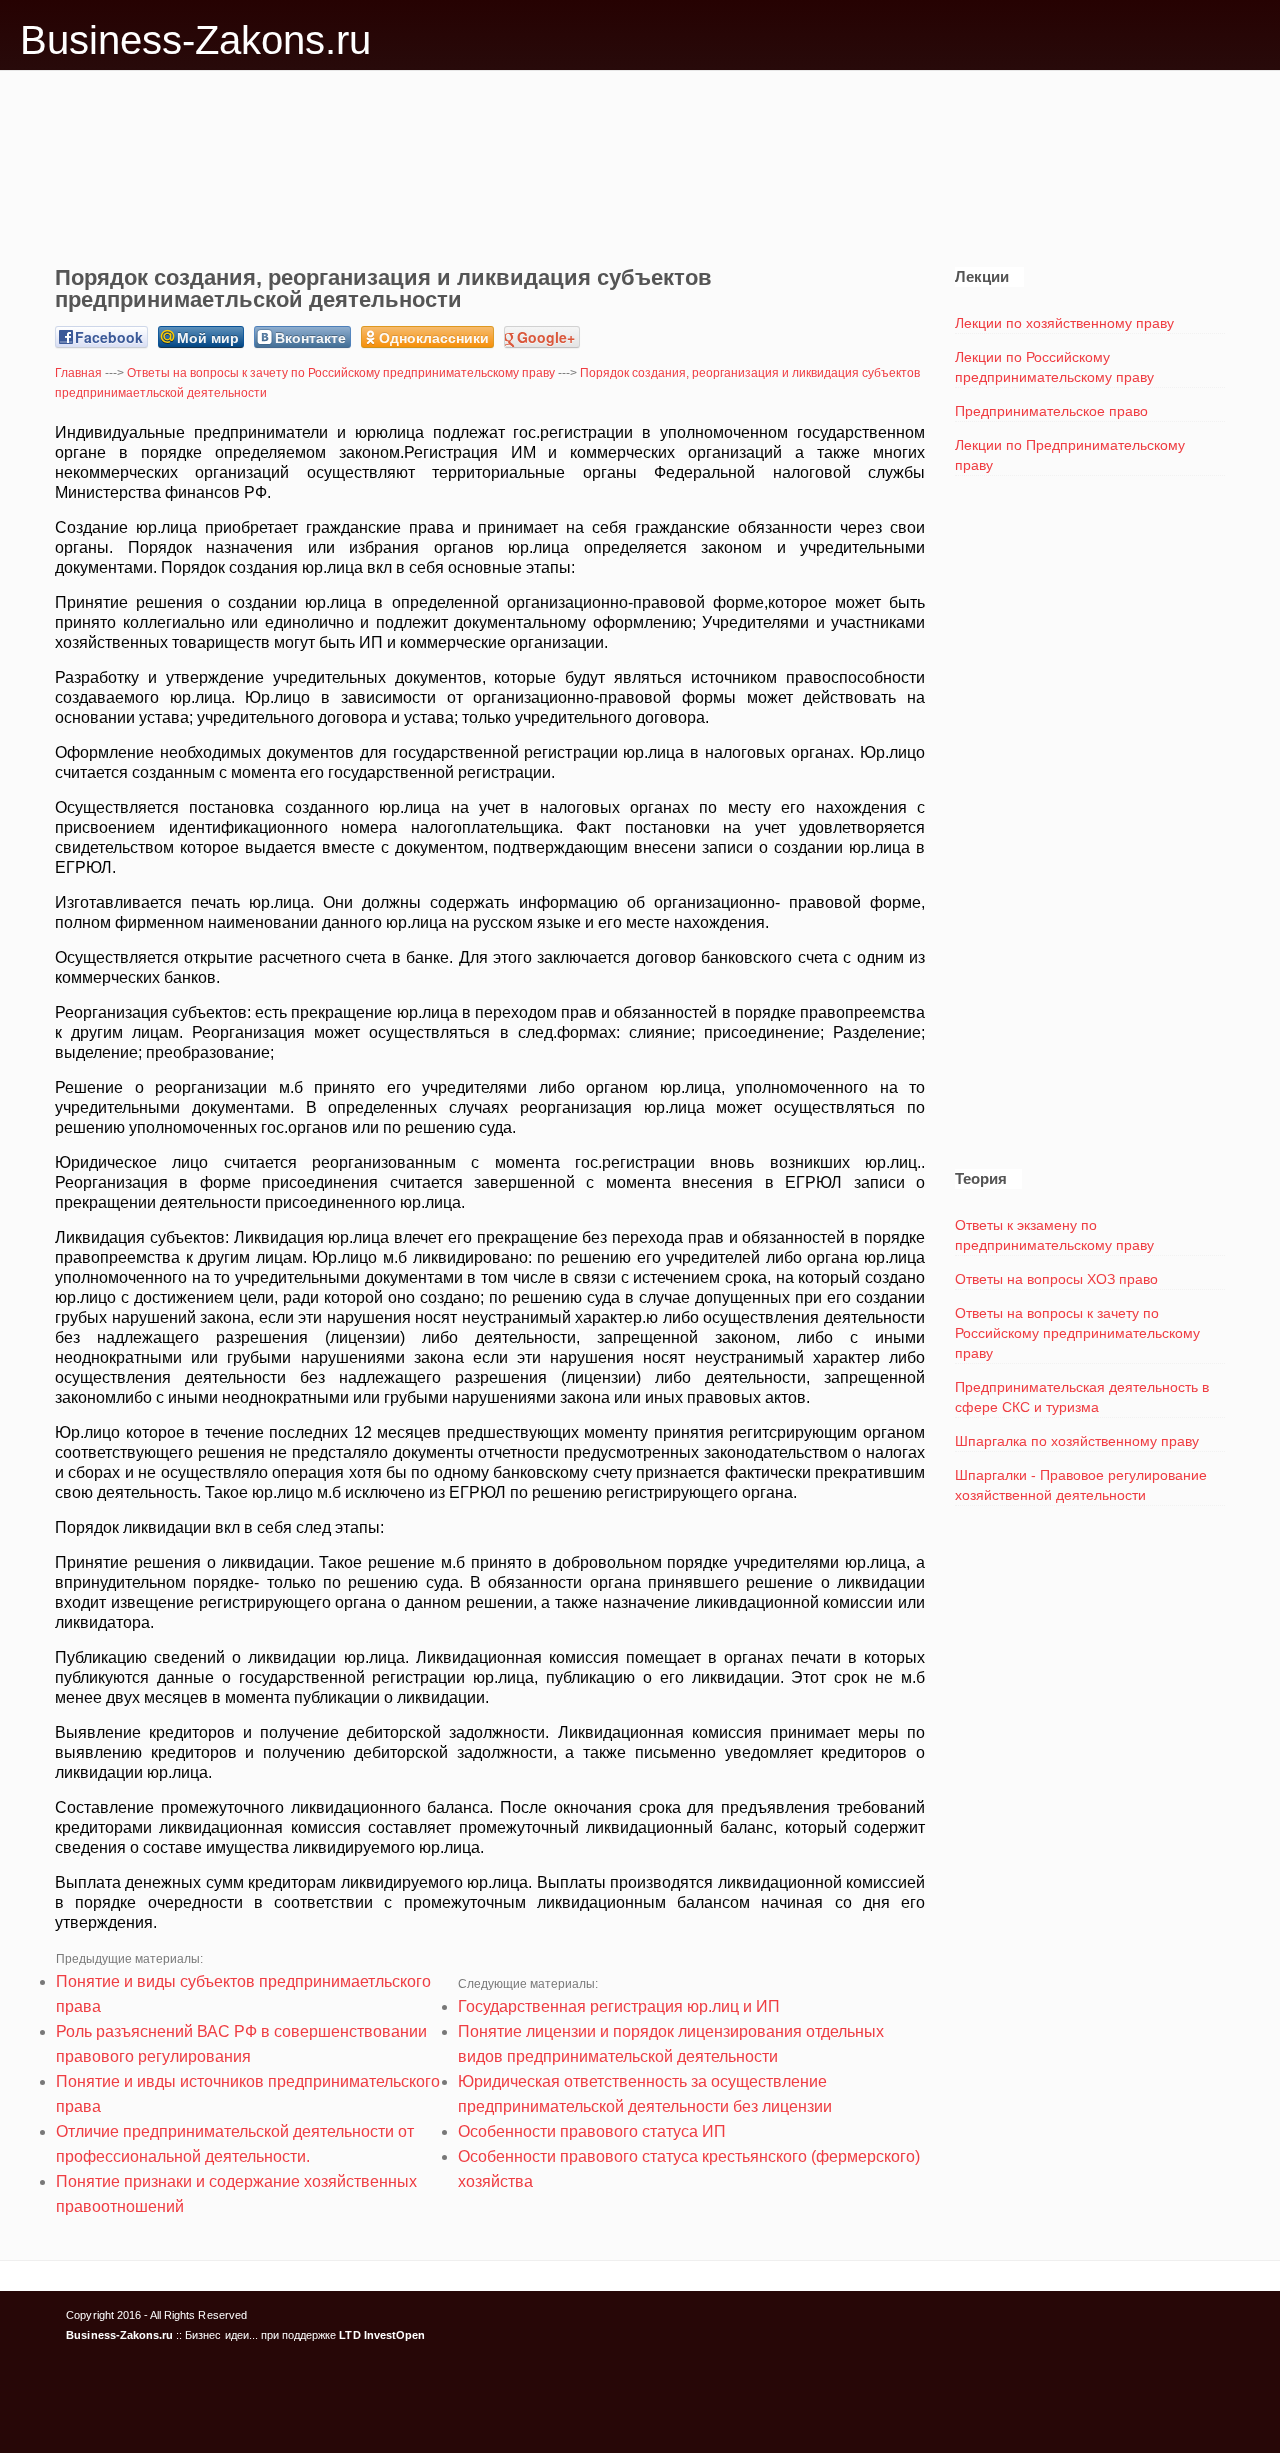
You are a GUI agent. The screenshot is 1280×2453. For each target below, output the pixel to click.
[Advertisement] (640, 156)
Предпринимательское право (1051, 411)
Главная (78, 373)
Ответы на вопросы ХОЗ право (1056, 1279)
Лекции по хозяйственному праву (1064, 323)
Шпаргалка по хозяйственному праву (1077, 1441)
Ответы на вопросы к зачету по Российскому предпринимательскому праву (341, 373)
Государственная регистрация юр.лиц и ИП (619, 2006)
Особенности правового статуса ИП (592, 2131)
